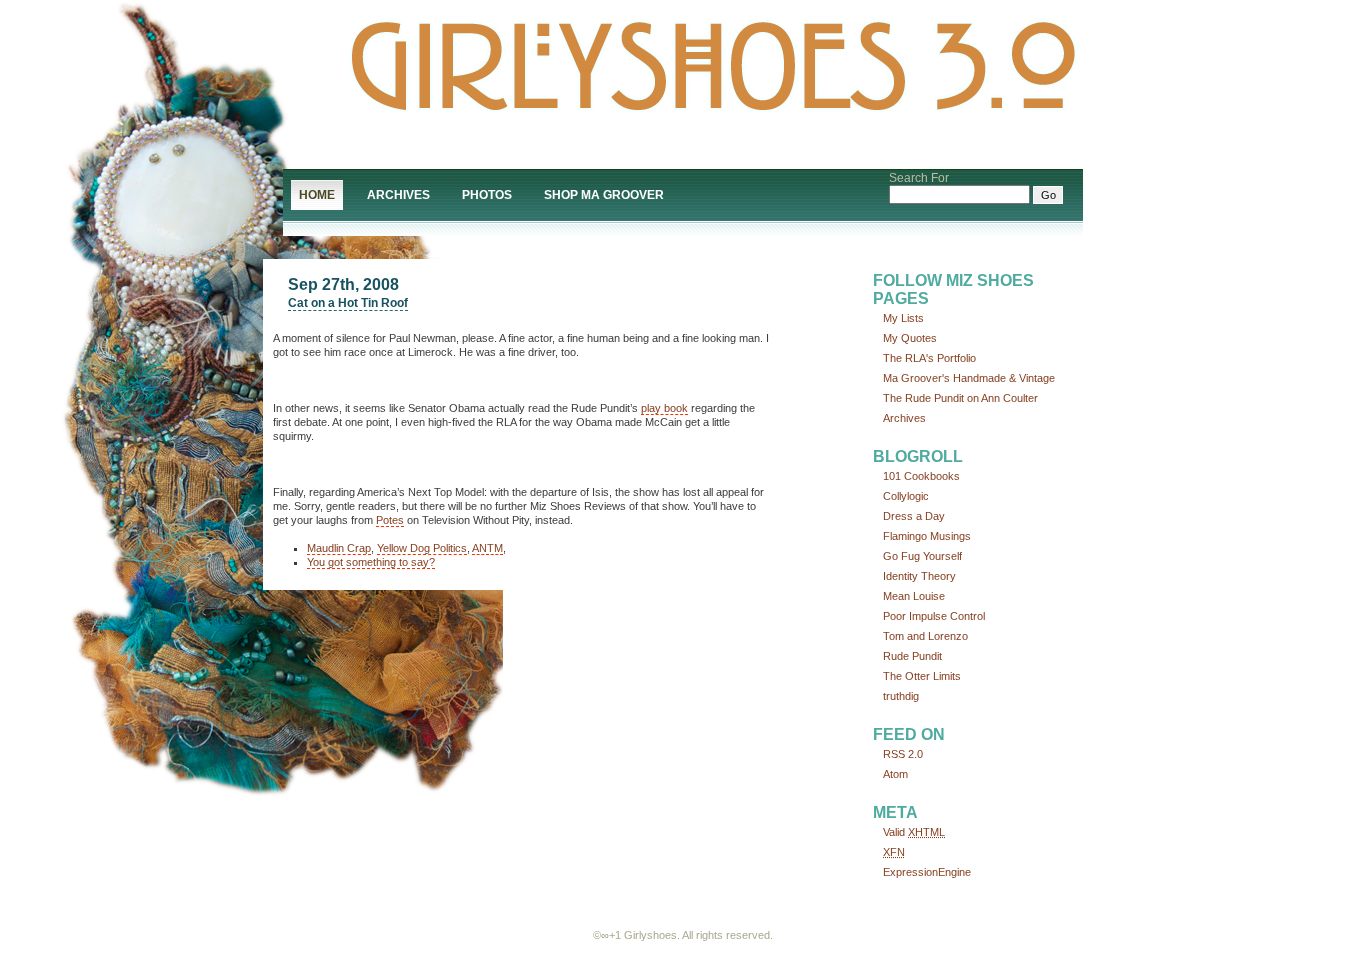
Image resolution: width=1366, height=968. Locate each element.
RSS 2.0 (903, 754)
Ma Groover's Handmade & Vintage (969, 378)
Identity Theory (919, 576)
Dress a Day (914, 516)
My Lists (903, 318)
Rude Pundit (912, 656)
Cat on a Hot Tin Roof (348, 303)
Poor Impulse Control (934, 616)
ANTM (487, 548)
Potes (390, 520)
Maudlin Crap (339, 548)
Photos (487, 195)
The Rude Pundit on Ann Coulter (960, 398)
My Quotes (910, 338)
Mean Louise (914, 596)
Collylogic (906, 496)
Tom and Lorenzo (925, 636)
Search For (919, 178)
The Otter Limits (922, 676)
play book (664, 408)
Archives (398, 195)
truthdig (901, 696)
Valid (914, 832)
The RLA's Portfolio (929, 358)
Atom (895, 774)
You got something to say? (371, 562)
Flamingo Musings (927, 536)
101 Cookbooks (921, 476)
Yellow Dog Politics (422, 548)
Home (317, 195)
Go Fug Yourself (922, 556)
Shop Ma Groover (604, 195)
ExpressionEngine (927, 872)
